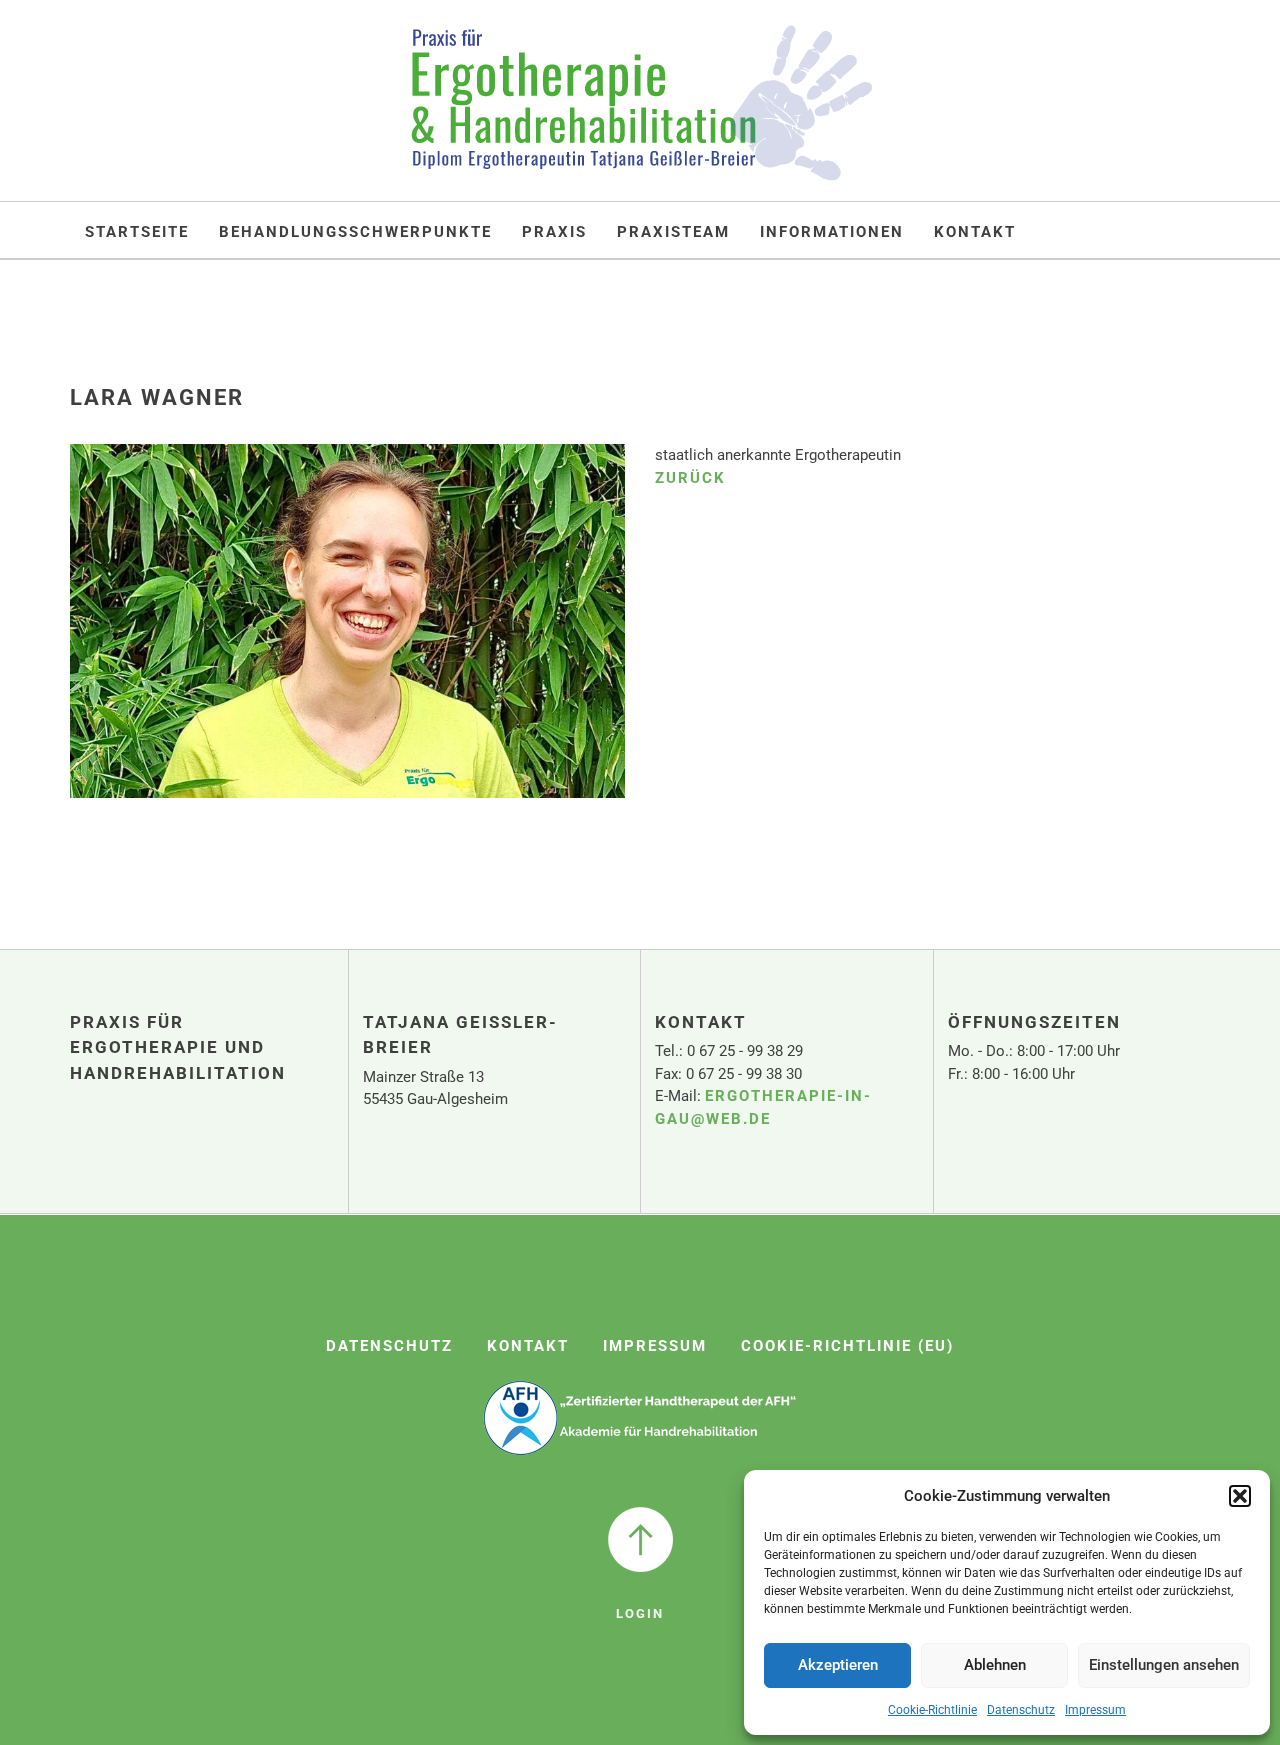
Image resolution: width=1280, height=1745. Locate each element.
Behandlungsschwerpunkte (355, 232)
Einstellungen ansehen (1164, 1665)
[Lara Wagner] (347, 635)
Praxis (554, 232)
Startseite (137, 232)
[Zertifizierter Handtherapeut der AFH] (640, 1417)
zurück (690, 478)
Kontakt (975, 232)
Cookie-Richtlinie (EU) (847, 1346)
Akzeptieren (838, 1665)
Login (640, 1613)
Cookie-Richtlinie (932, 1710)
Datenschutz (1021, 1710)
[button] (1240, 1496)
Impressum (1095, 1710)
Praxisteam (673, 232)
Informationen (832, 232)
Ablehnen (995, 1665)
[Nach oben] (640, 1539)
